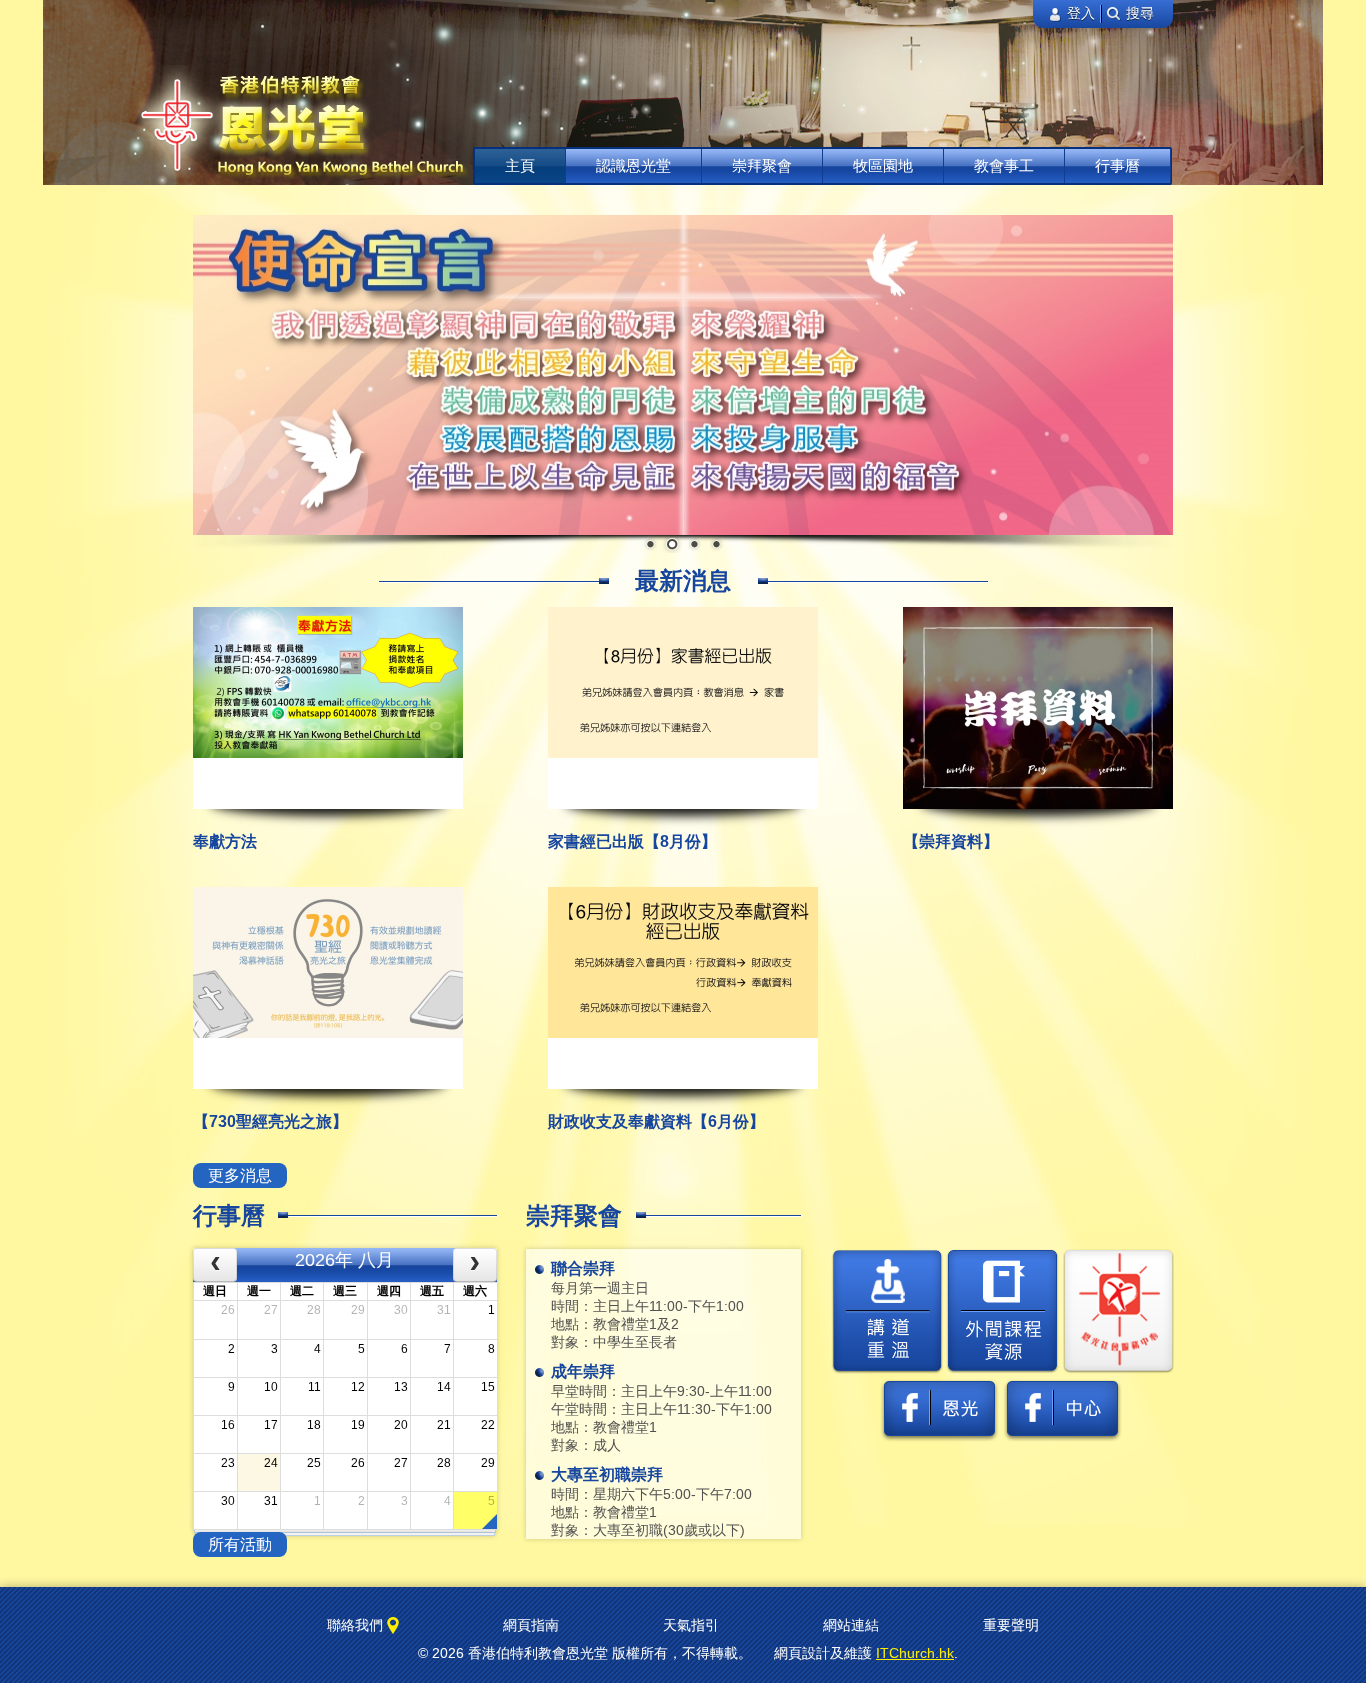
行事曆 (1117, 165)
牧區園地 (883, 165)
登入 (1079, 13)
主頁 (520, 165)
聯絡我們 (357, 1625)
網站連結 (851, 1625)
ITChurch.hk (915, 1653)
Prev (210, 375)
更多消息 (240, 1175)
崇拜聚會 (762, 165)
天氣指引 (691, 1625)
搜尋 (1138, 13)
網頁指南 (531, 1625)
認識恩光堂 (633, 165)
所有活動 (240, 1544)
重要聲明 (1011, 1625)
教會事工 (1004, 165)
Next (1155, 375)
